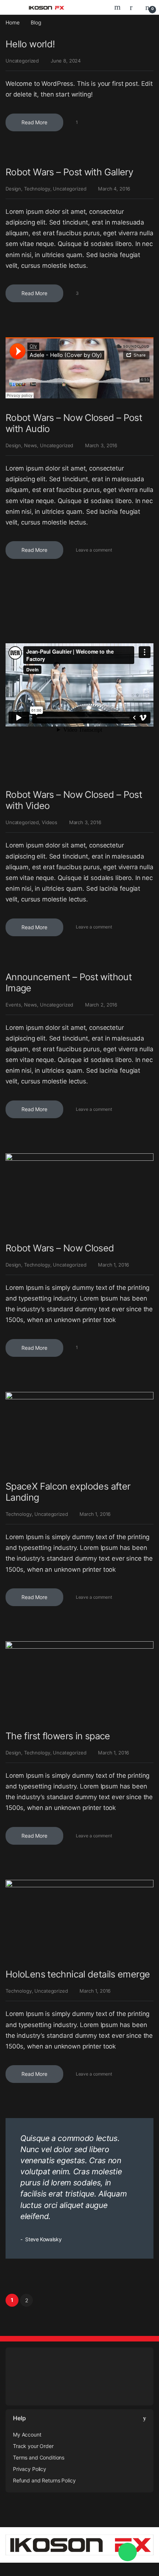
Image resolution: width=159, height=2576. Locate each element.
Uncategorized (22, 61)
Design (13, 189)
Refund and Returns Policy (44, 2480)
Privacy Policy (30, 2469)
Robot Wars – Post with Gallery (69, 172)
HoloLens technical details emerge (78, 1974)
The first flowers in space (58, 1736)
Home (12, 22)
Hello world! (30, 44)
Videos (50, 822)
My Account (27, 2435)
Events (13, 1005)
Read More (34, 122)
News (31, 445)
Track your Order (33, 2446)
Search (118, 7)
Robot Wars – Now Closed (60, 1248)
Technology (37, 189)
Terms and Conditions (39, 2457)
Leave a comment (94, 550)
